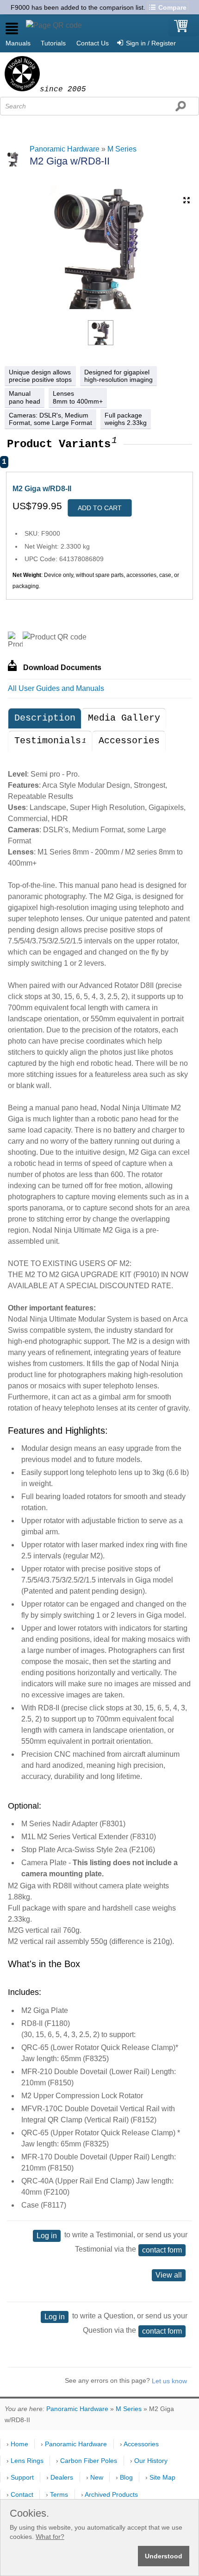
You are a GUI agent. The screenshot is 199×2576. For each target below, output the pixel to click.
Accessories (129, 726)
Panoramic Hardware (65, 135)
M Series (122, 135)
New (97, 2477)
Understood (164, 2556)
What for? (50, 2537)
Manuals (18, 29)
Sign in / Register (151, 29)
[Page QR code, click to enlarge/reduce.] (54, 11)
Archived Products (111, 2494)
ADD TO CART (100, 494)
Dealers (62, 2477)
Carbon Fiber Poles (89, 2461)
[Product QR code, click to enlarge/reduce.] (55, 623)
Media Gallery (124, 704)
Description (45, 704)
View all (169, 2261)
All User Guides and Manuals (56, 674)
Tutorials (53, 29)
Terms (59, 2494)
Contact (22, 2494)
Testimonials (50, 726)
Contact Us (93, 29)
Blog (126, 2477)
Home (19, 2444)
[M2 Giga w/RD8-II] (101, 319)
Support (22, 2477)
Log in (47, 2221)
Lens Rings (27, 2461)
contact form (162, 2236)
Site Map (162, 2477)
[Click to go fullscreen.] (187, 186)
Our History (151, 2461)
